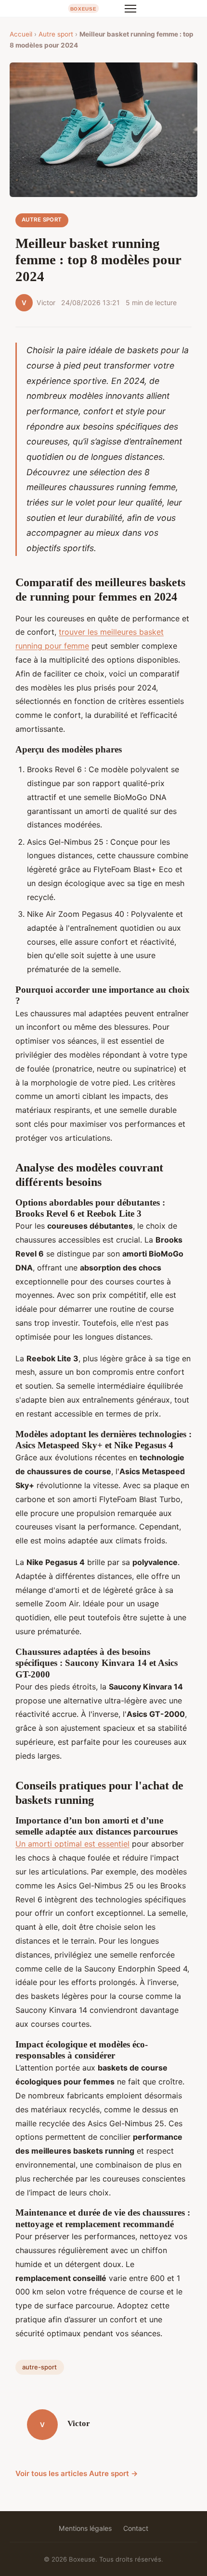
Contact (136, 2528)
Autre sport (56, 34)
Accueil (21, 34)
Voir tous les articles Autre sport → (77, 2473)
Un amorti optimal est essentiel (72, 1844)
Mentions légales (85, 2528)
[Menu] (130, 9)
